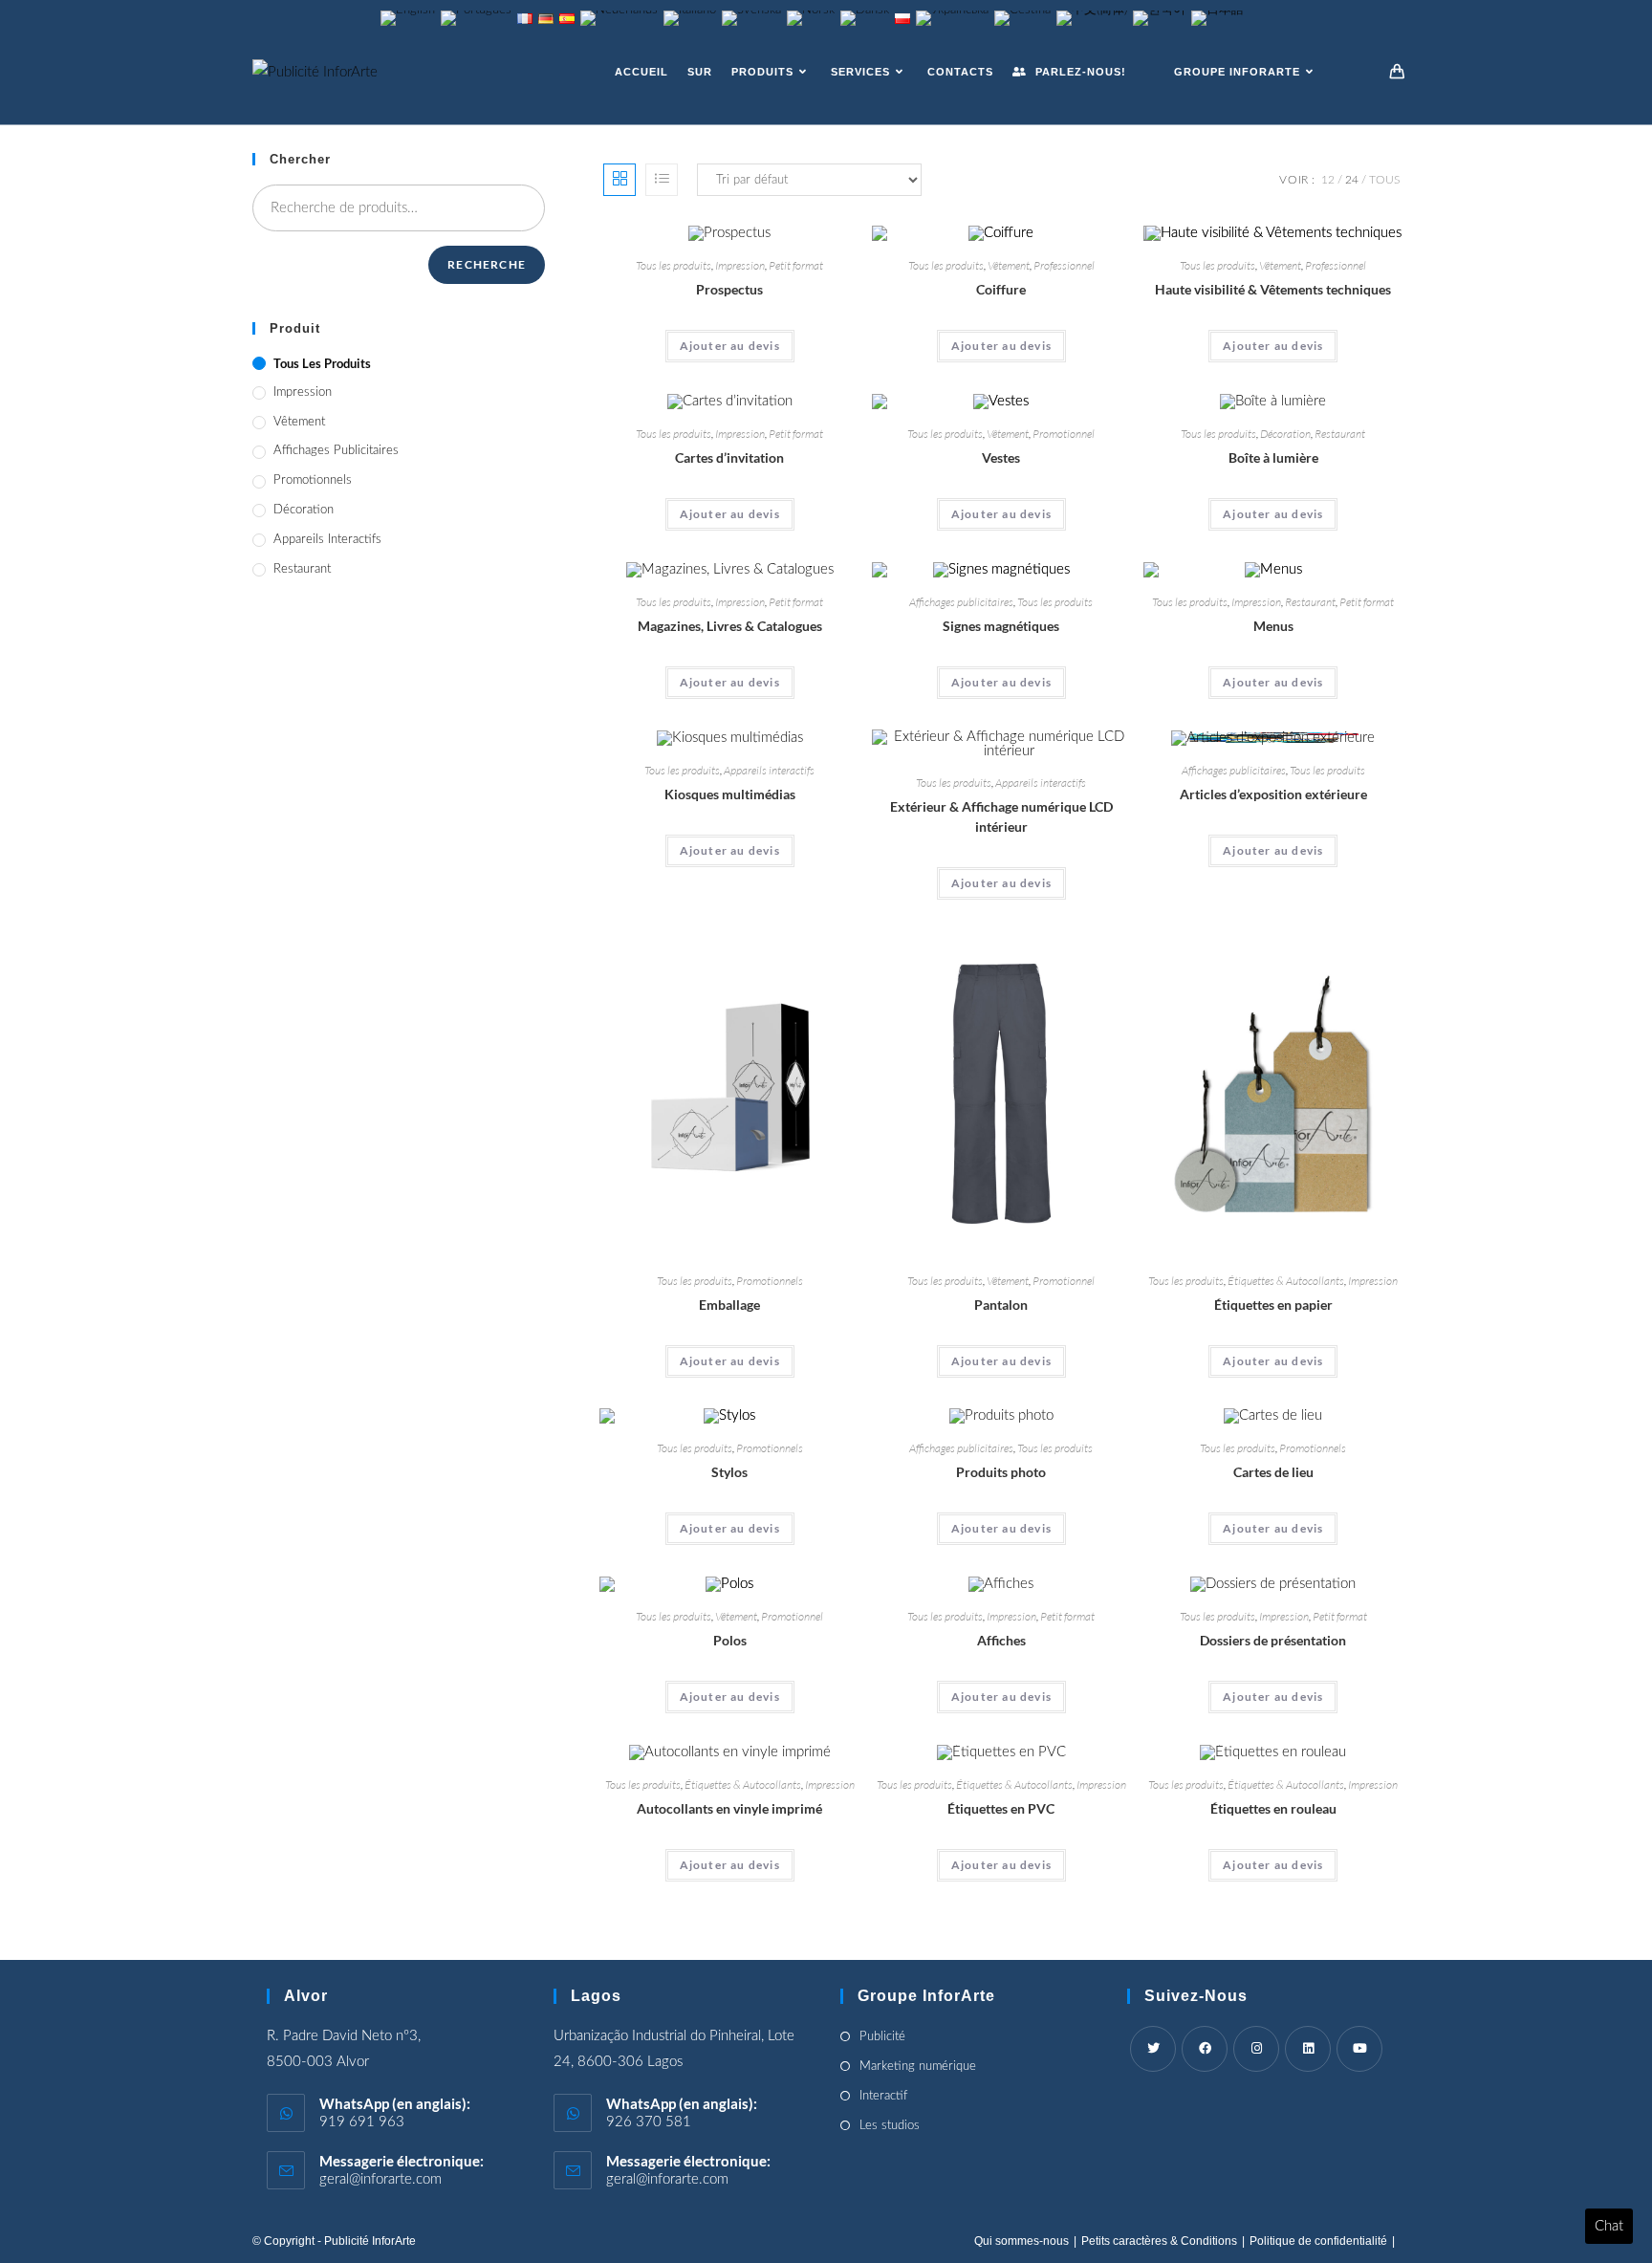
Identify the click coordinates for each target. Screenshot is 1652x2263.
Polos (730, 1640)
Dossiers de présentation (1273, 1640)
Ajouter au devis (730, 346)
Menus (1273, 626)
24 (1352, 180)
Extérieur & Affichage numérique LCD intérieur (1001, 816)
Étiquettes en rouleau (1273, 1808)
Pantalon (1001, 1305)
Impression (740, 265)
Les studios (890, 2126)
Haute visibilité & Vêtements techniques (1273, 289)
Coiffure (1001, 289)
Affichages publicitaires (961, 602)
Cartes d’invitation (729, 457)
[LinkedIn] (1308, 2049)
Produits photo (1001, 1472)
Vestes (1001, 457)
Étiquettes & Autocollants (1286, 1281)
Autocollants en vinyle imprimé (729, 1808)
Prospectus (729, 289)
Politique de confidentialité (1318, 2241)
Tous (1384, 180)
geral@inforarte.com (380, 2179)
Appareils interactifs (769, 770)
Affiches (1001, 1640)
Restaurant (1340, 434)
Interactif (883, 2096)
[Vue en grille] (619, 180)
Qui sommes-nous (1022, 2241)
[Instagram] (1256, 2049)
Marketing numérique (918, 2067)
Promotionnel (1064, 434)
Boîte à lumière (1273, 457)
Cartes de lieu (1273, 1472)
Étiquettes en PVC (1001, 1808)
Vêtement (1009, 265)
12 (1328, 180)
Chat (1609, 2226)
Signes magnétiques (1001, 626)
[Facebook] (1205, 2049)
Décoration (1285, 434)
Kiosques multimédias (730, 794)
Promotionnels (770, 1281)
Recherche (487, 264)
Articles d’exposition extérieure (1273, 794)
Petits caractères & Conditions (1159, 2241)
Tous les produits (674, 265)
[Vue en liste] (662, 180)
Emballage (729, 1305)
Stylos (729, 1472)
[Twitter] (1153, 2049)
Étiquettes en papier (1273, 1305)
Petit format (796, 265)
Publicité (882, 2037)
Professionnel (1064, 265)
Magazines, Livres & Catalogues (730, 626)
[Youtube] (1359, 2049)
